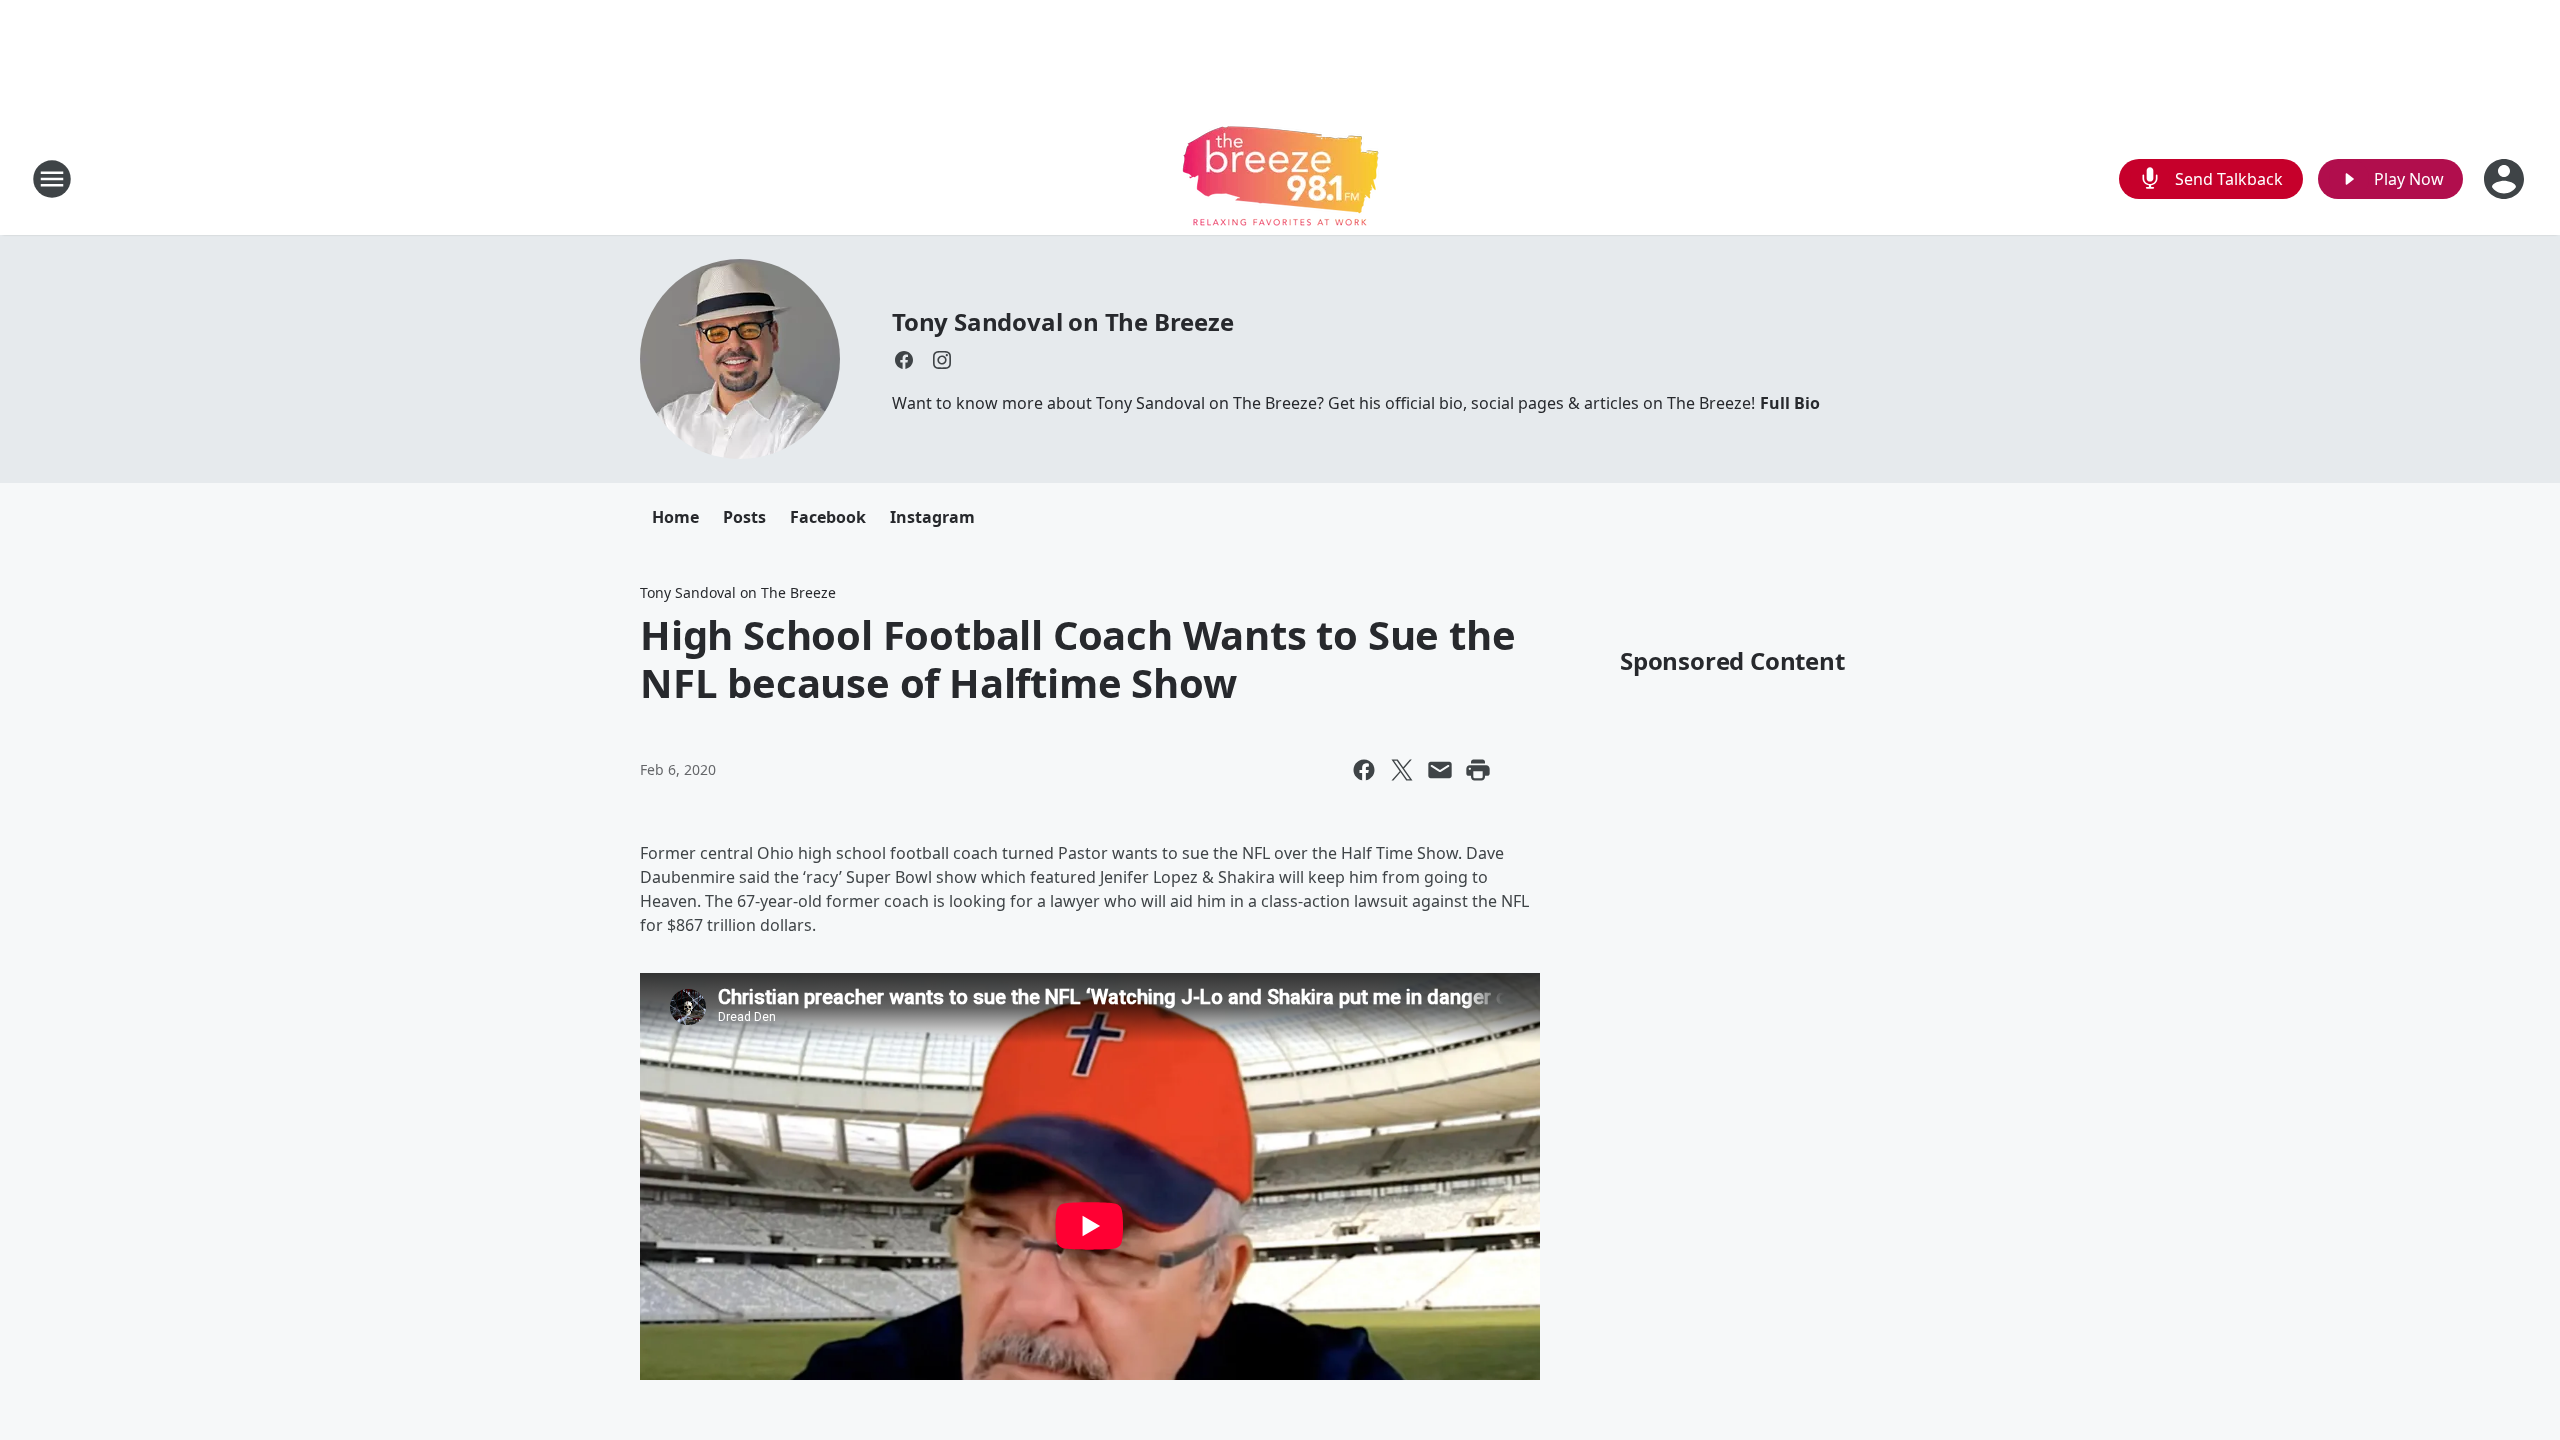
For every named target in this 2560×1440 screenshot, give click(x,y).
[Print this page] (1478, 770)
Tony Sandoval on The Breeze (1063, 321)
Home (675, 517)
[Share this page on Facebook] (1364, 770)
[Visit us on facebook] (904, 360)
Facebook (828, 517)
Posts (744, 517)
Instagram (932, 517)
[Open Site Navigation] (52, 179)
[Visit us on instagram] (942, 360)
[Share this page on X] (1402, 770)
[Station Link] (1280, 178)
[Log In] (2506, 179)
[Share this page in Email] (1440, 770)
